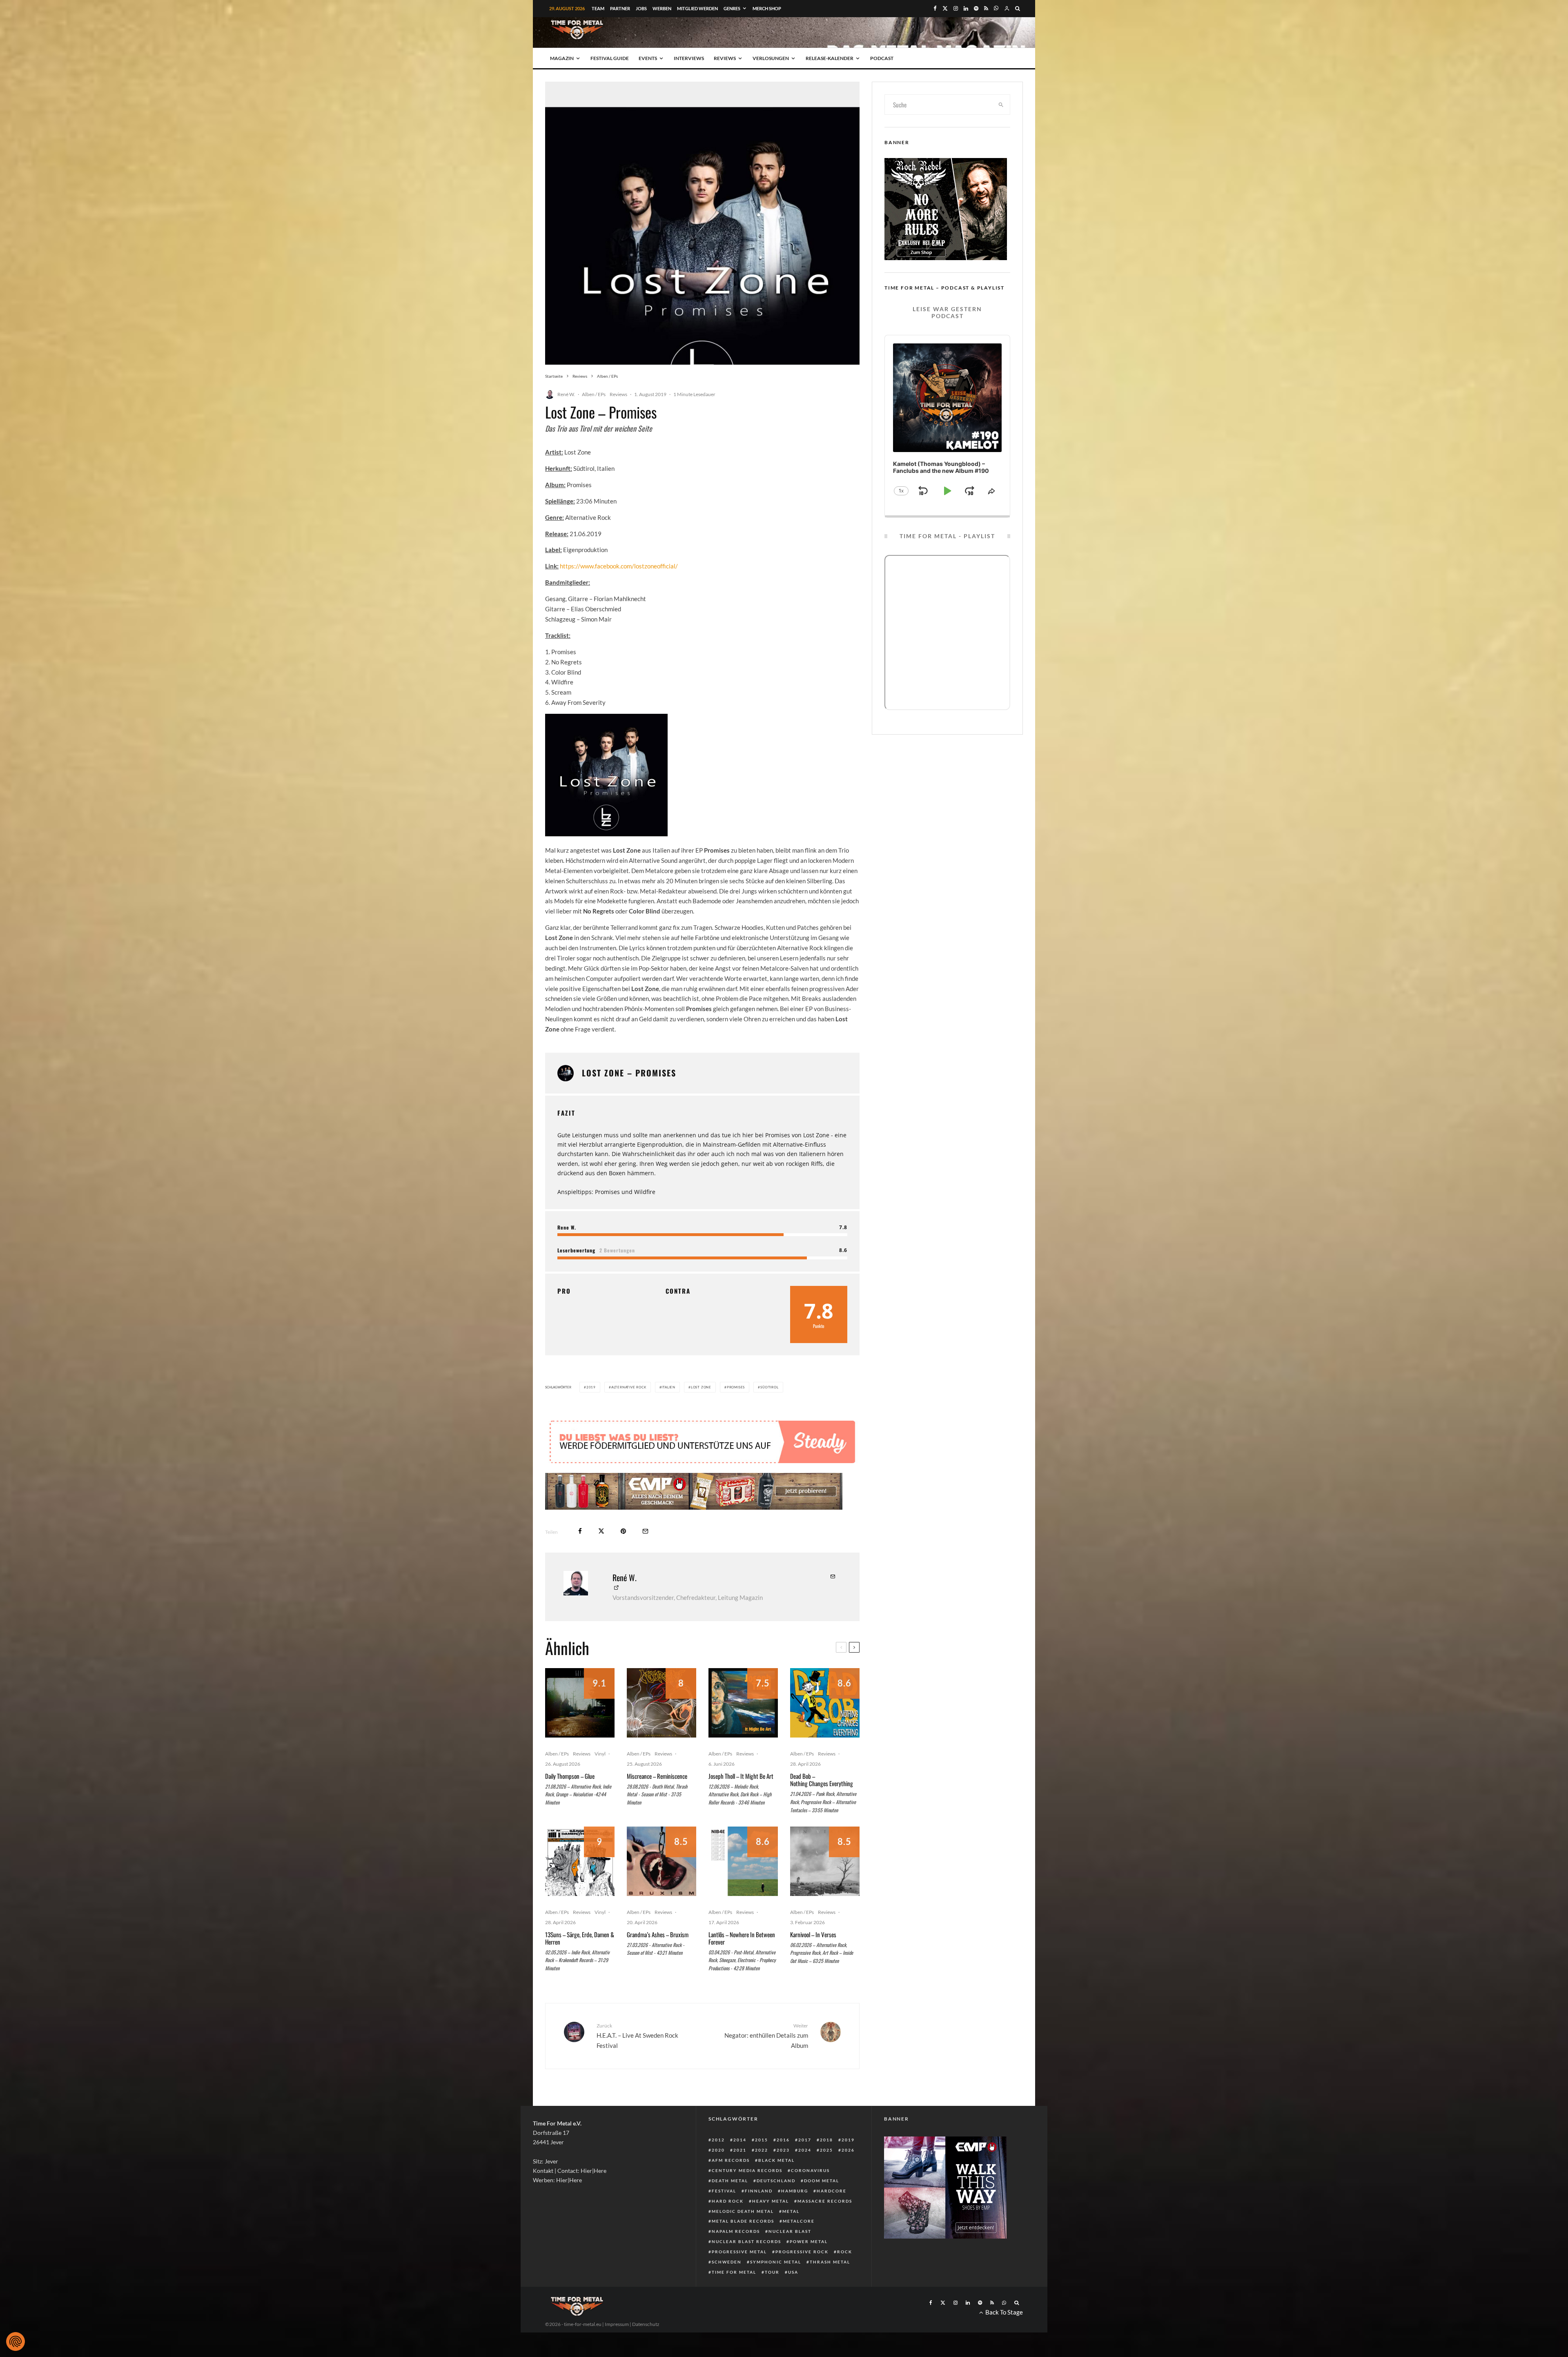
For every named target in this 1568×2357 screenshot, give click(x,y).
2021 (740, 2174)
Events (648, 58)
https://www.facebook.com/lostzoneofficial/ (619, 566)
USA (793, 2297)
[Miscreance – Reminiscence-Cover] (661, 1727)
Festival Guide (610, 58)
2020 (718, 2174)
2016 (783, 2164)
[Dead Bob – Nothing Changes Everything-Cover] (825, 1727)
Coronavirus (810, 2195)
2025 (826, 2174)
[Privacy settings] (16, 2341)
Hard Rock (728, 2226)
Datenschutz (646, 2349)
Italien (668, 1387)
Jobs (641, 8)
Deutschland (776, 2205)
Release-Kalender (830, 58)
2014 (740, 2164)
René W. (566, 394)
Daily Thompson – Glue (570, 1800)
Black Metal (776, 2185)
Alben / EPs (594, 394)
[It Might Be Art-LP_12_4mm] (743, 1727)
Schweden (727, 2286)
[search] (1001, 105)
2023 (783, 2174)
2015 (762, 2164)
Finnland (759, 2215)
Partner (620, 8)
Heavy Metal (771, 2226)
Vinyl (600, 1778)
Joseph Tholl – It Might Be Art (741, 1800)
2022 (762, 2174)
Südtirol (769, 1387)
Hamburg (795, 2215)
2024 (805, 2174)
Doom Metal (822, 2205)
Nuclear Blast (790, 2256)
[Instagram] (956, 8)
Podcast (882, 58)
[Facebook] (935, 8)
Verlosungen (771, 58)
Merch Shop (767, 8)
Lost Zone (701, 1387)
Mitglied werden (697, 8)
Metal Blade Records (743, 2246)
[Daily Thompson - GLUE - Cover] (580, 1727)
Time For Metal (734, 2297)
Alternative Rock (629, 1387)
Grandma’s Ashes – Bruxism (658, 1959)
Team (598, 8)
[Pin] (623, 1556)
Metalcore (799, 2246)
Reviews (725, 58)
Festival (724, 2215)
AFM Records (731, 2185)
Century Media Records (747, 2195)
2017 (805, 2164)
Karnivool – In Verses (813, 1959)
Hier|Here (594, 2195)
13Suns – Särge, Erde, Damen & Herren (580, 1963)
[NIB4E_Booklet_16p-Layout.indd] (743, 1886)
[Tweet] (601, 1556)
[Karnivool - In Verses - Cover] (825, 1886)
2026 (848, 2174)
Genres (732, 8)
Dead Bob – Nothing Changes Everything (822, 1804)
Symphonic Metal (776, 2286)
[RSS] (986, 8)
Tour (772, 2297)
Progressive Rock (802, 2276)
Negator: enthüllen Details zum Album (766, 2060)
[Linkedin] (966, 8)
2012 (718, 2164)
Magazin (562, 58)
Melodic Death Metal (743, 2236)
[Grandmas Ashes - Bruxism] (661, 1886)
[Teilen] (580, 1556)
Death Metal (730, 2205)
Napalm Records (736, 2256)
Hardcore (832, 2215)
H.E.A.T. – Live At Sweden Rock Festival (637, 2060)
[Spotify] (976, 8)
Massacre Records (825, 2226)
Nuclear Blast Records (746, 2266)
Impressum (617, 2349)
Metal (791, 2236)
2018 (826, 2164)
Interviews (689, 58)
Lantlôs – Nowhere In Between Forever (742, 1963)
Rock (845, 2276)
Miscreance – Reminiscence (657, 1800)
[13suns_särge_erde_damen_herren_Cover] (580, 1886)
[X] (945, 8)
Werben (662, 8)
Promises (736, 1387)
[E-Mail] (645, 1556)
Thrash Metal (830, 2286)
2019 (591, 1387)
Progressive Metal (739, 2276)
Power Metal (809, 2266)
